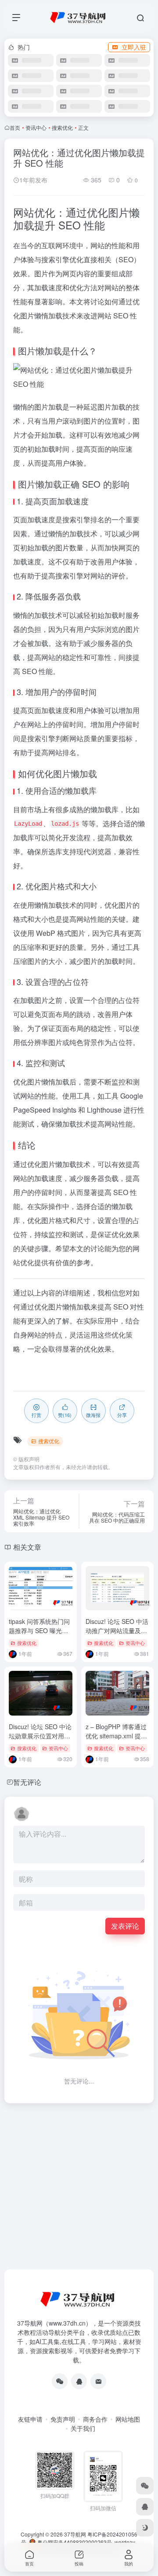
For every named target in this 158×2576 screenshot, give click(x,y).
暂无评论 (27, 1782)
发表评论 (125, 1926)
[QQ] (79, 2381)
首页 (15, 127)
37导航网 (75, 2534)
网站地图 (128, 2419)
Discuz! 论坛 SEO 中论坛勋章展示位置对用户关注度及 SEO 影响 (40, 1736)
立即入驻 (134, 47)
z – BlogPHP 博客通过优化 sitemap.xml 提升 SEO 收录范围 (116, 1736)
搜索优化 (62, 127)
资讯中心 (36, 127)
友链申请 (30, 2419)
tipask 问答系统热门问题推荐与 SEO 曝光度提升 (39, 1631)
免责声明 (63, 2419)
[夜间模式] (145, 2528)
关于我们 (83, 2428)
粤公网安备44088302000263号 (74, 2542)
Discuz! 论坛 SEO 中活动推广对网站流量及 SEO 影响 (117, 1631)
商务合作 (95, 2419)
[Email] (98, 2381)
